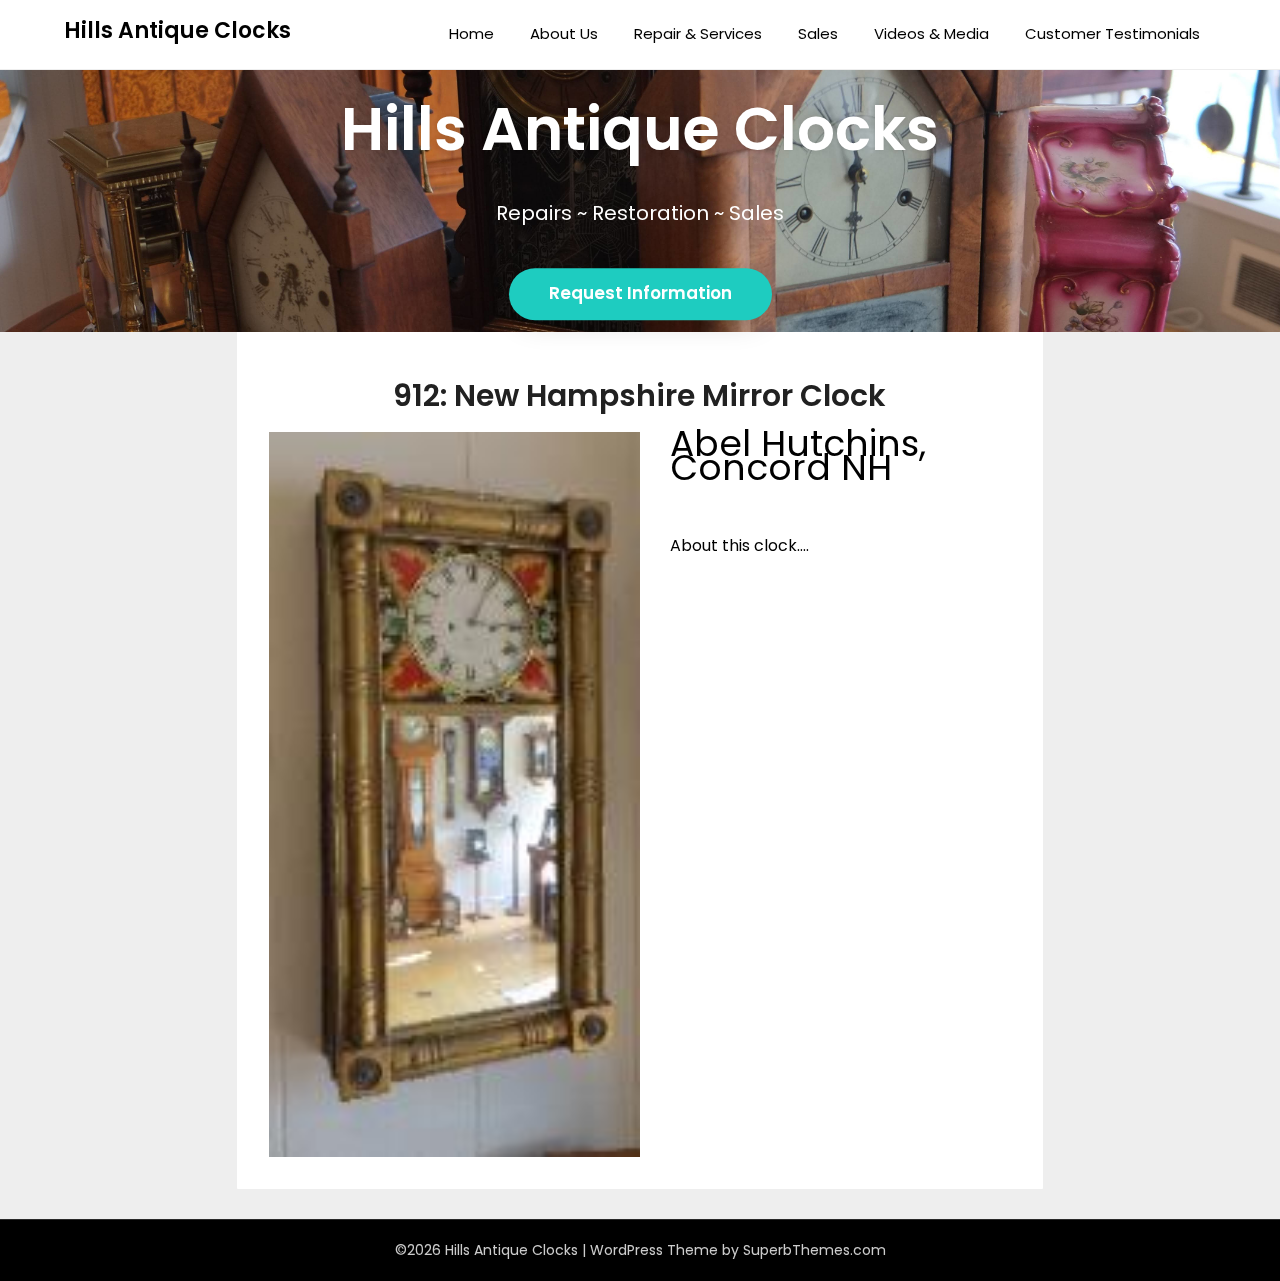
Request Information (640, 294)
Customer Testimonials (1112, 33)
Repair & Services (698, 33)
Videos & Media (931, 33)
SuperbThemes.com (814, 1250)
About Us (564, 33)
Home (471, 33)
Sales (818, 33)
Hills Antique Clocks (177, 30)
